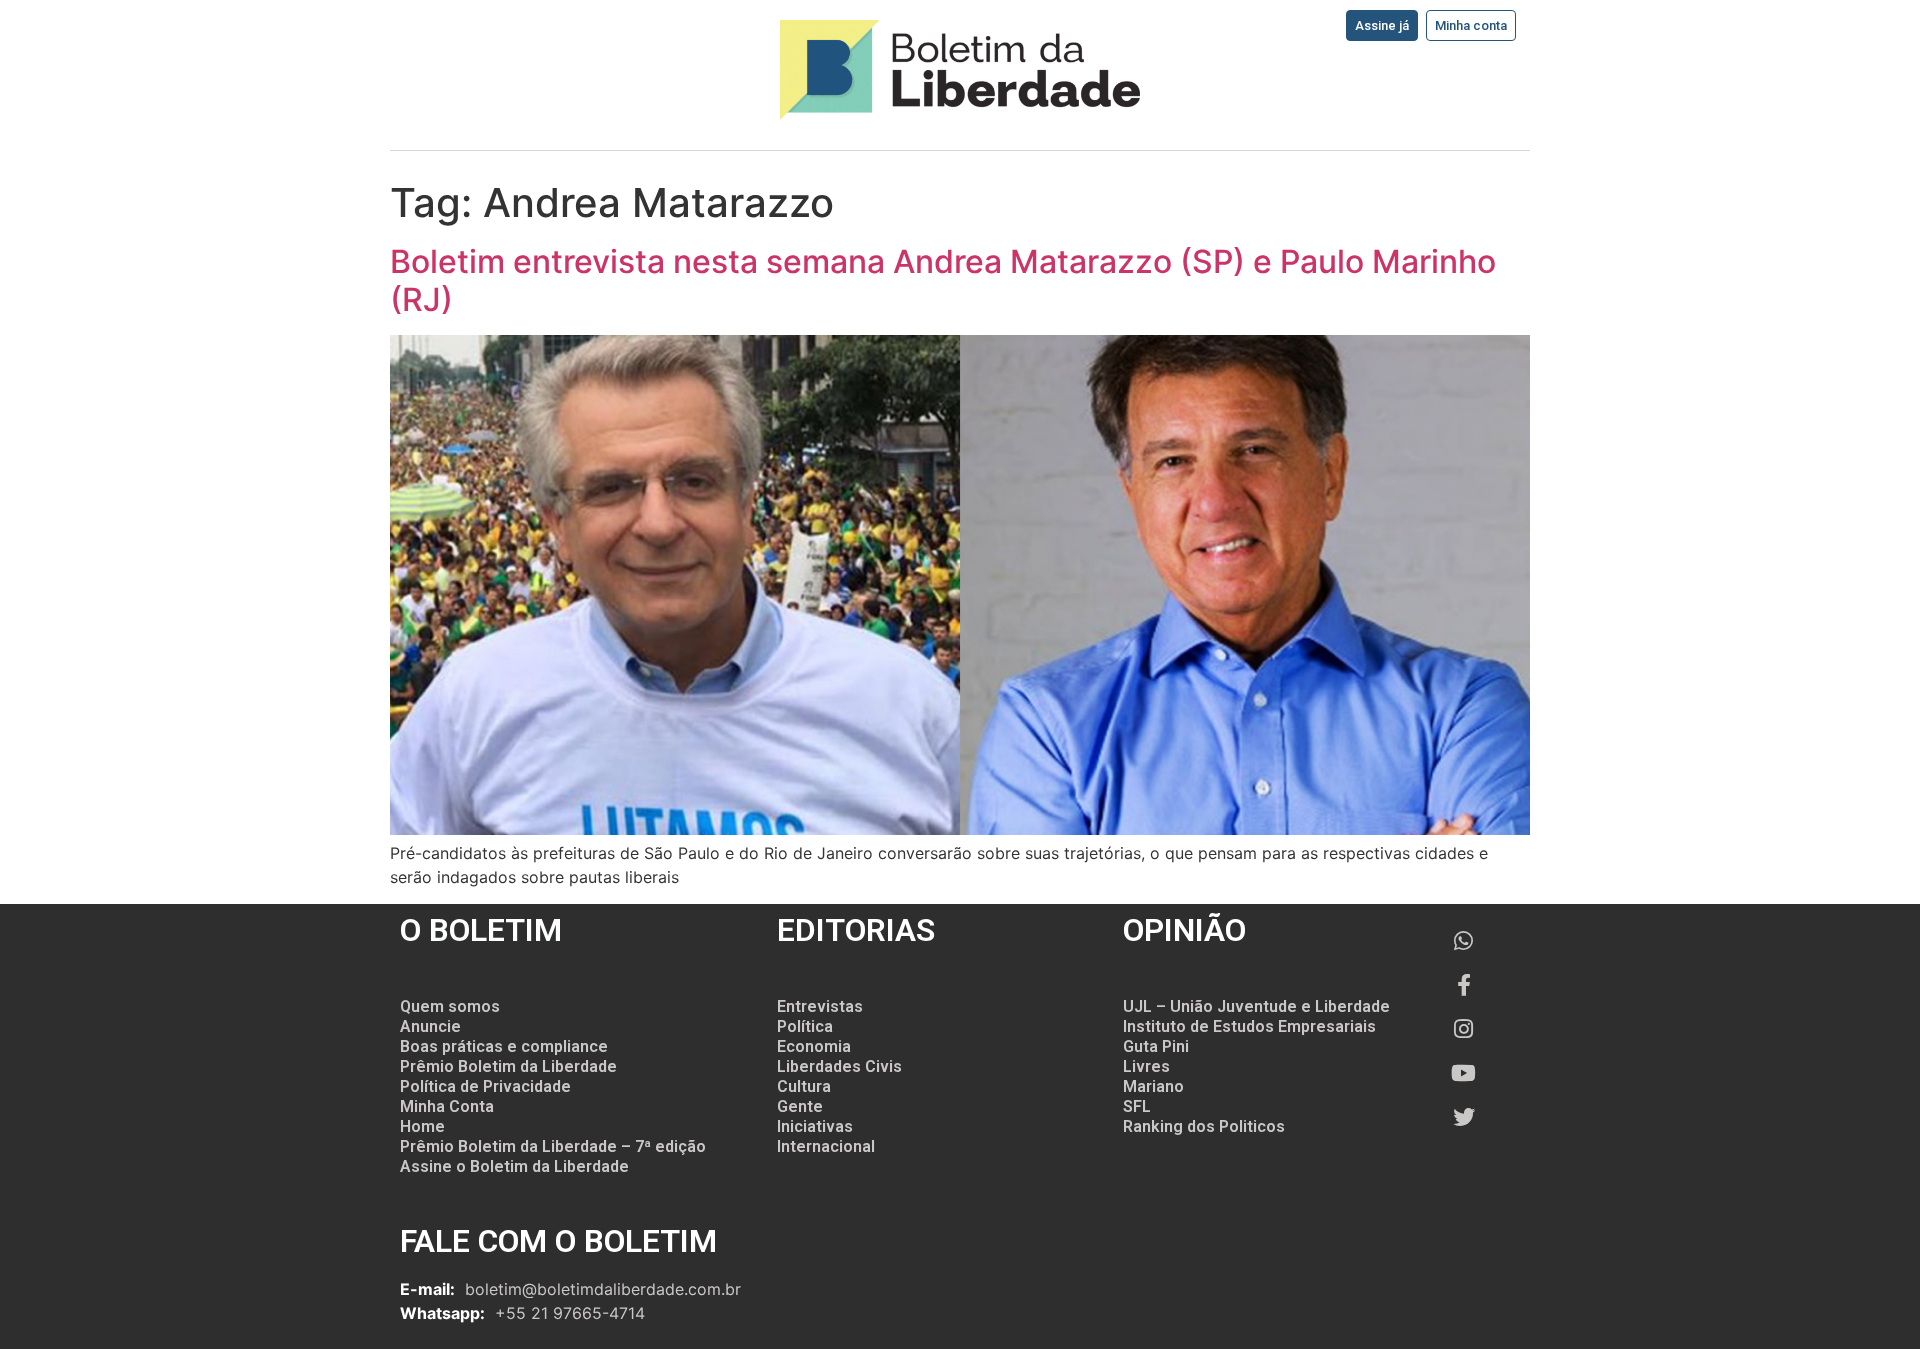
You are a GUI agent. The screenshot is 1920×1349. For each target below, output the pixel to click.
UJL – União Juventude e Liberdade (1256, 1006)
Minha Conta (447, 1106)
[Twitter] (1464, 1117)
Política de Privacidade (485, 1086)
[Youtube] (1464, 1073)
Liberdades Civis (839, 1066)
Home (422, 1126)
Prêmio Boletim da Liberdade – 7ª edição (553, 1146)
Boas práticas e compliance (504, 1046)
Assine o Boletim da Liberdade (514, 1166)
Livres (1146, 1066)
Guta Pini (1156, 1046)
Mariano (1153, 1086)
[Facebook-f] (1464, 985)
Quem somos (450, 1006)
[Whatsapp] (1464, 941)
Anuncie (430, 1026)
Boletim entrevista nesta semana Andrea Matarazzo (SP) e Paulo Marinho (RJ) (943, 280)
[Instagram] (1464, 1029)
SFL (1137, 1106)
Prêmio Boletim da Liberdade (508, 1066)
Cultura (804, 1086)
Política (805, 1026)
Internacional (826, 1146)
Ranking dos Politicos (1204, 1126)
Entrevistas (820, 1006)
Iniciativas (815, 1126)
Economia (814, 1046)
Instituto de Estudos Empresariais (1249, 1026)
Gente (800, 1106)
